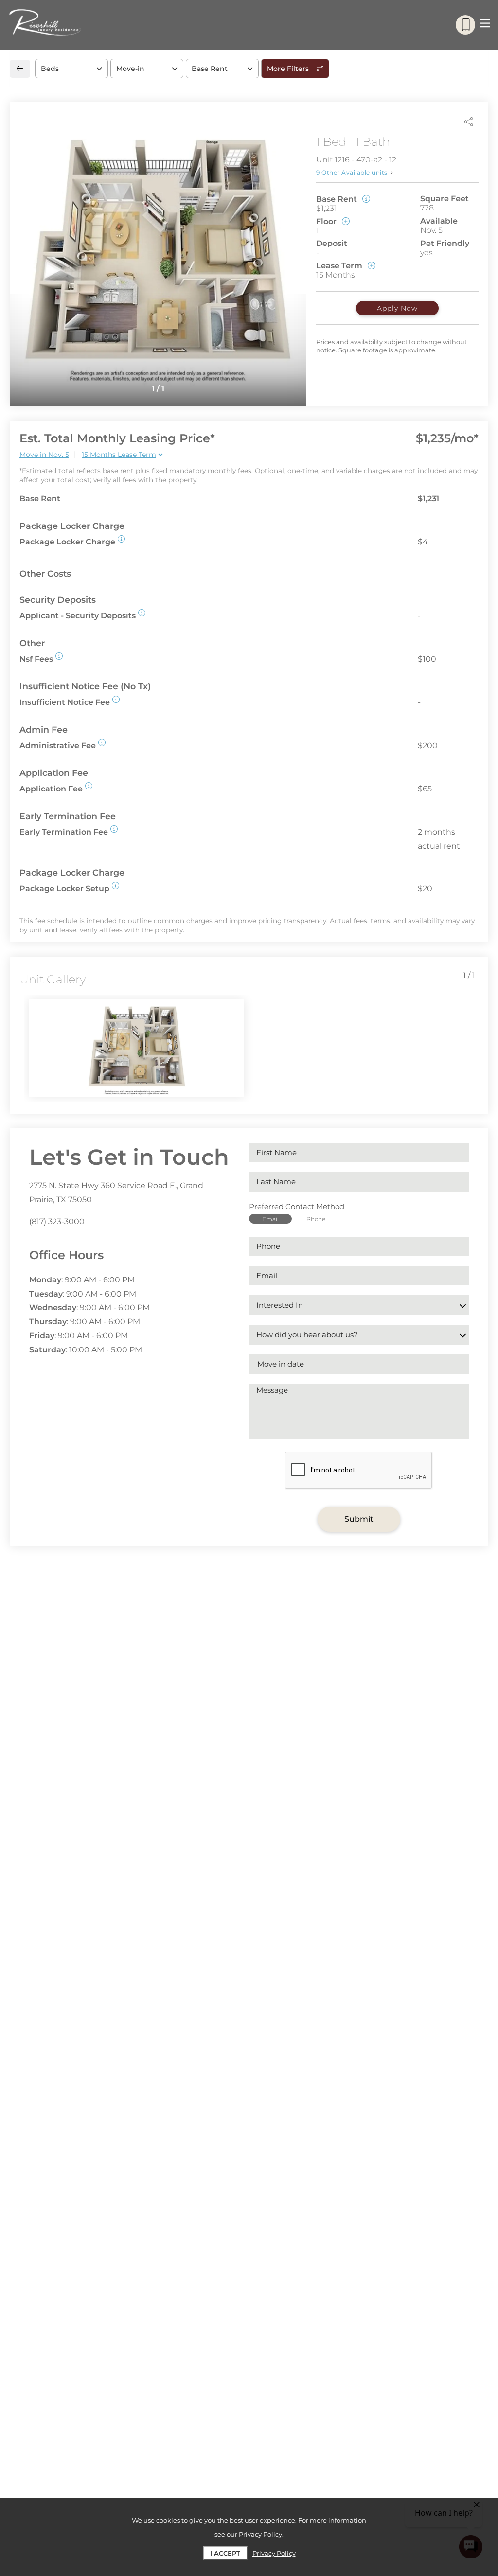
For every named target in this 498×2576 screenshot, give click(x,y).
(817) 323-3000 (57, 1221)
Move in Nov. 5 (44, 455)
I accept (225, 2553)
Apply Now (397, 308)
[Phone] (465, 25)
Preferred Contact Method (297, 1206)
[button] (121, 539)
